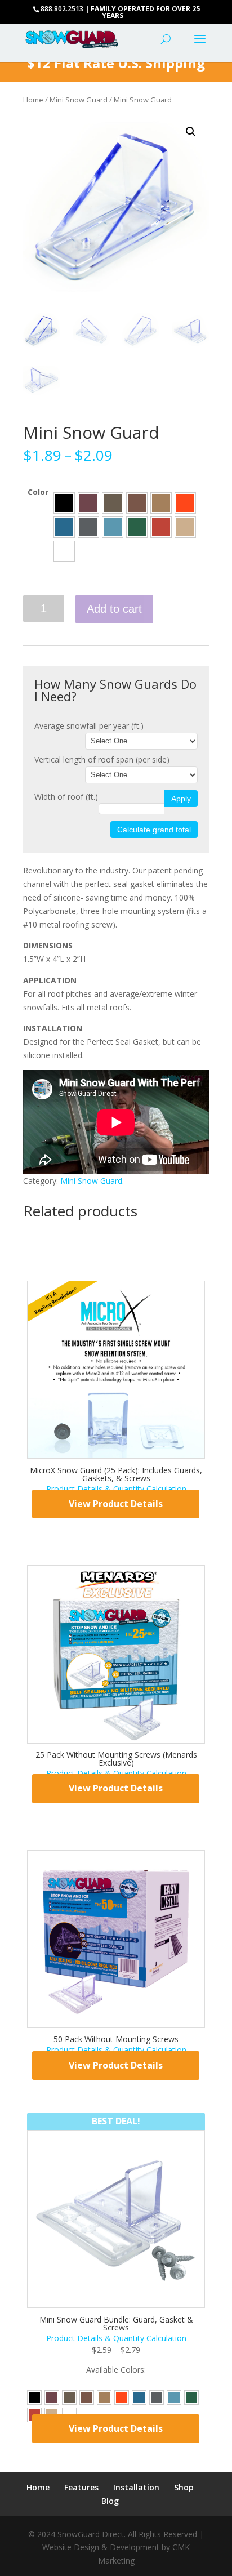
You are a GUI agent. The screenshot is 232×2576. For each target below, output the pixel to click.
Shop (184, 2487)
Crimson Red (185, 503)
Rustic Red (161, 527)
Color (38, 492)
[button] (191, 132)
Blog (110, 2501)
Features (81, 2487)
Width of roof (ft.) (66, 797)
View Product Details (116, 1504)
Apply (181, 799)
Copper (161, 503)
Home (33, 100)
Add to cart (114, 609)
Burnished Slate (113, 503)
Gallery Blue (64, 527)
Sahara (185, 527)
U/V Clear (64, 551)
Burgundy (88, 503)
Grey (88, 527)
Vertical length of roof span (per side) (102, 759)
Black (64, 503)
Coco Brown (137, 503)
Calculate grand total (154, 830)
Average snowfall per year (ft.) (89, 726)
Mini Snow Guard (79, 100)
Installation (136, 2487)
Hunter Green (137, 527)
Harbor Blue (113, 527)
